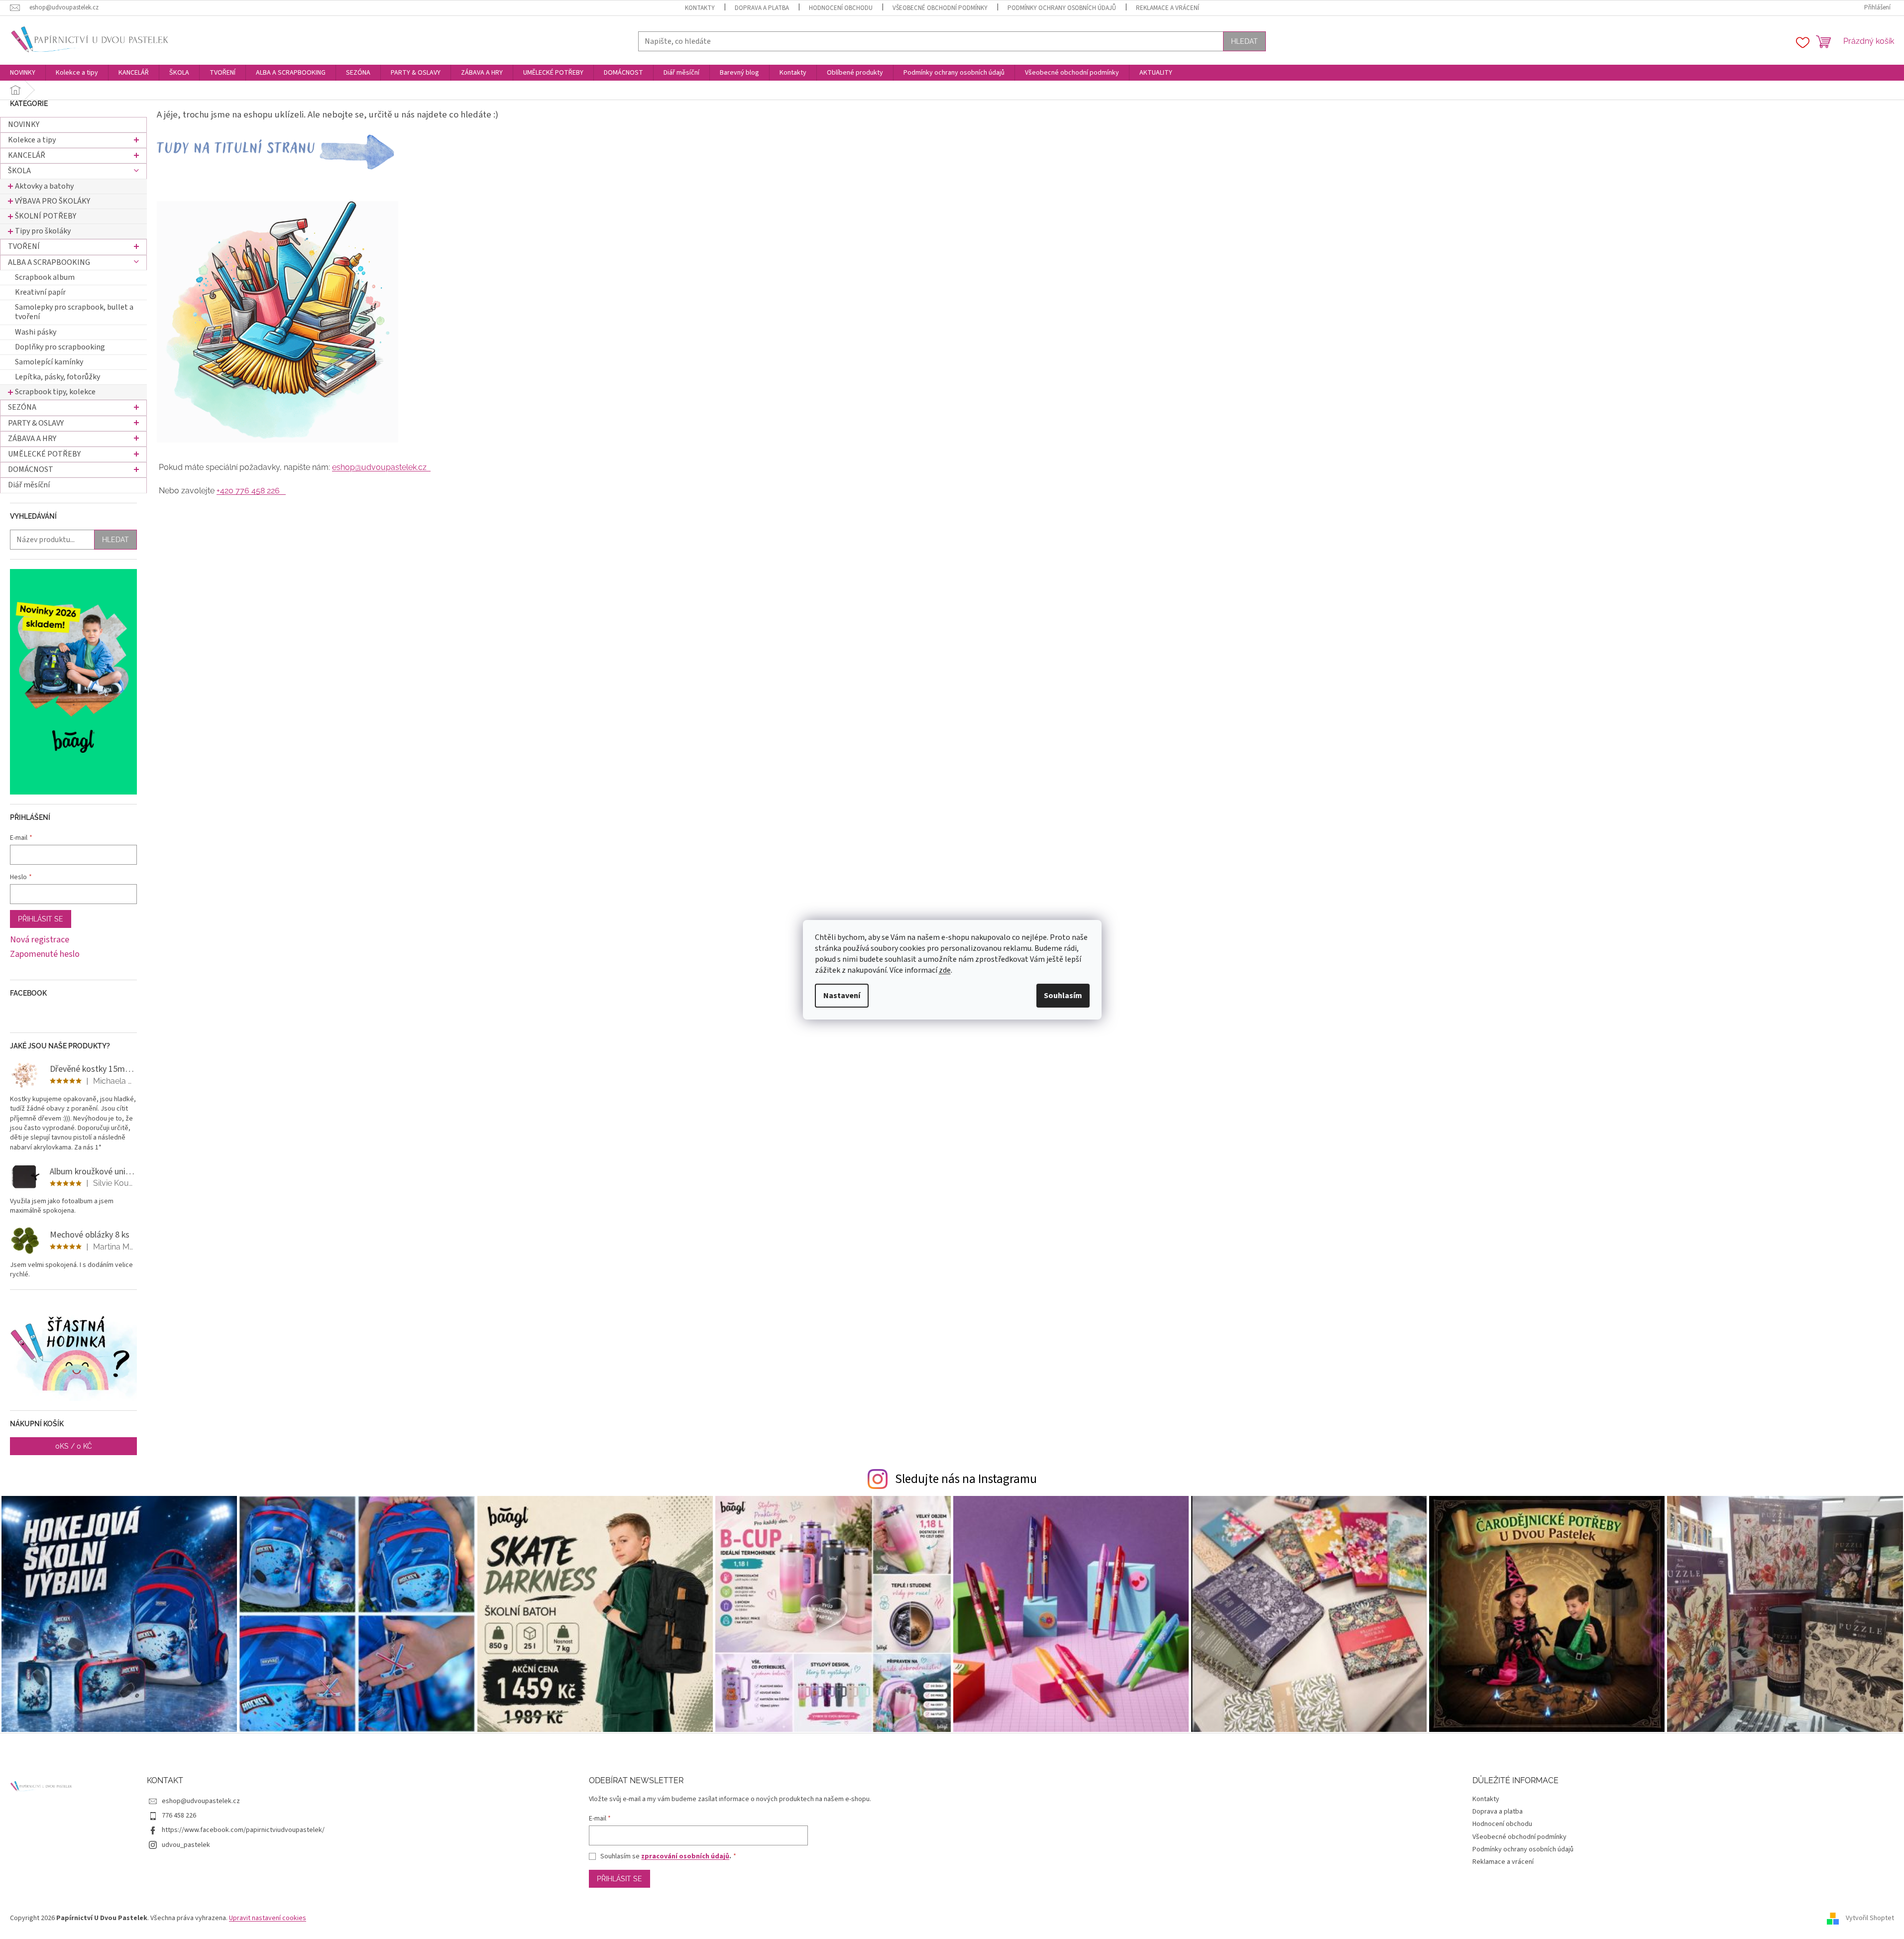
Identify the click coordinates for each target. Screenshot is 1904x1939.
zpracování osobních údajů (685, 1856)
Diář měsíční (29, 485)
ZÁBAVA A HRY (32, 439)
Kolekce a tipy (32, 140)
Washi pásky (36, 332)
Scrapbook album (45, 277)
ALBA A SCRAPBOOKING (49, 262)
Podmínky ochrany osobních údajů (1062, 8)
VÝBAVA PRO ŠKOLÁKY (53, 201)
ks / (74, 1446)
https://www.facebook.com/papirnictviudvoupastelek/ (243, 1830)
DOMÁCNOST (31, 469)
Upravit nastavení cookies (268, 1918)
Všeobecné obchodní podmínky (940, 8)
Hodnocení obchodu (841, 8)
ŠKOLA (19, 171)
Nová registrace (40, 940)
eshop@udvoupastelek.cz (381, 467)
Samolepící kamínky (49, 362)
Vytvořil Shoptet (1870, 1918)
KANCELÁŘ (27, 155)
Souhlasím (1063, 996)
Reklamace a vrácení (1168, 8)
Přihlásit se (41, 919)
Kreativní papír (40, 292)
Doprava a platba (762, 8)
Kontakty (700, 8)
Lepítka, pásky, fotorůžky (57, 377)
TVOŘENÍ (24, 246)
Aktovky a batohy (44, 186)
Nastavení (842, 996)
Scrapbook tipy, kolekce (55, 392)
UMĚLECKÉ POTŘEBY (44, 454)
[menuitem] (23, 73)
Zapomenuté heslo (45, 954)
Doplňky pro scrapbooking (60, 347)
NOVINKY (24, 124)
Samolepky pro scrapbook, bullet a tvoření (74, 312)
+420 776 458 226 (251, 491)
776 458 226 (179, 1816)
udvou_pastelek (186, 1845)
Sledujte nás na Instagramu (966, 1479)
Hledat (1244, 41)
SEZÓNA (22, 407)
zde (945, 970)
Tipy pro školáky (43, 231)
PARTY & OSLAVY (36, 423)
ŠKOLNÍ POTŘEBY (46, 216)
